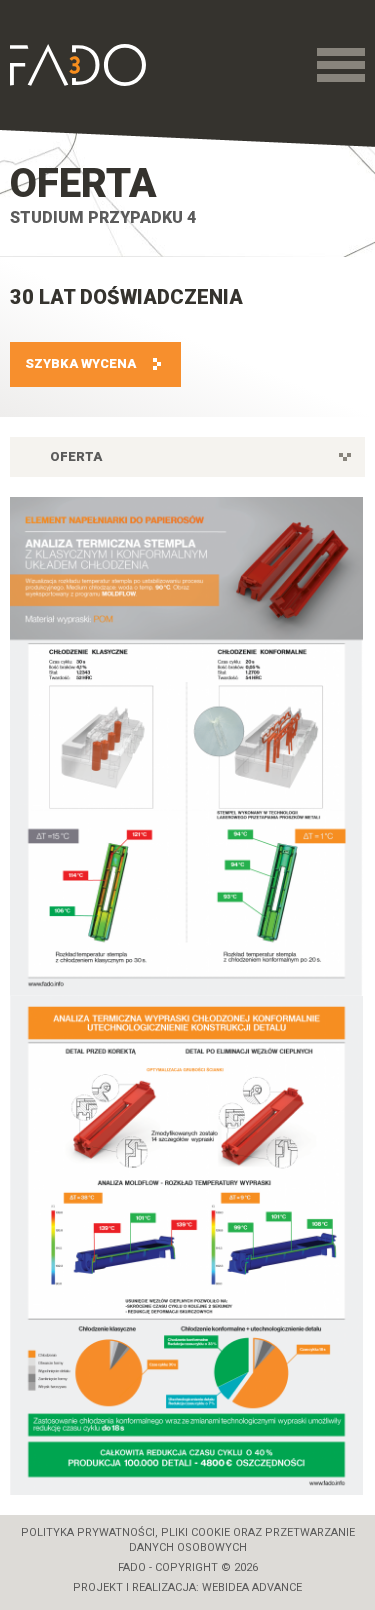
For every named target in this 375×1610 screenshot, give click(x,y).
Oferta (83, 183)
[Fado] (78, 65)
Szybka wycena (80, 363)
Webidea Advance (252, 1587)
